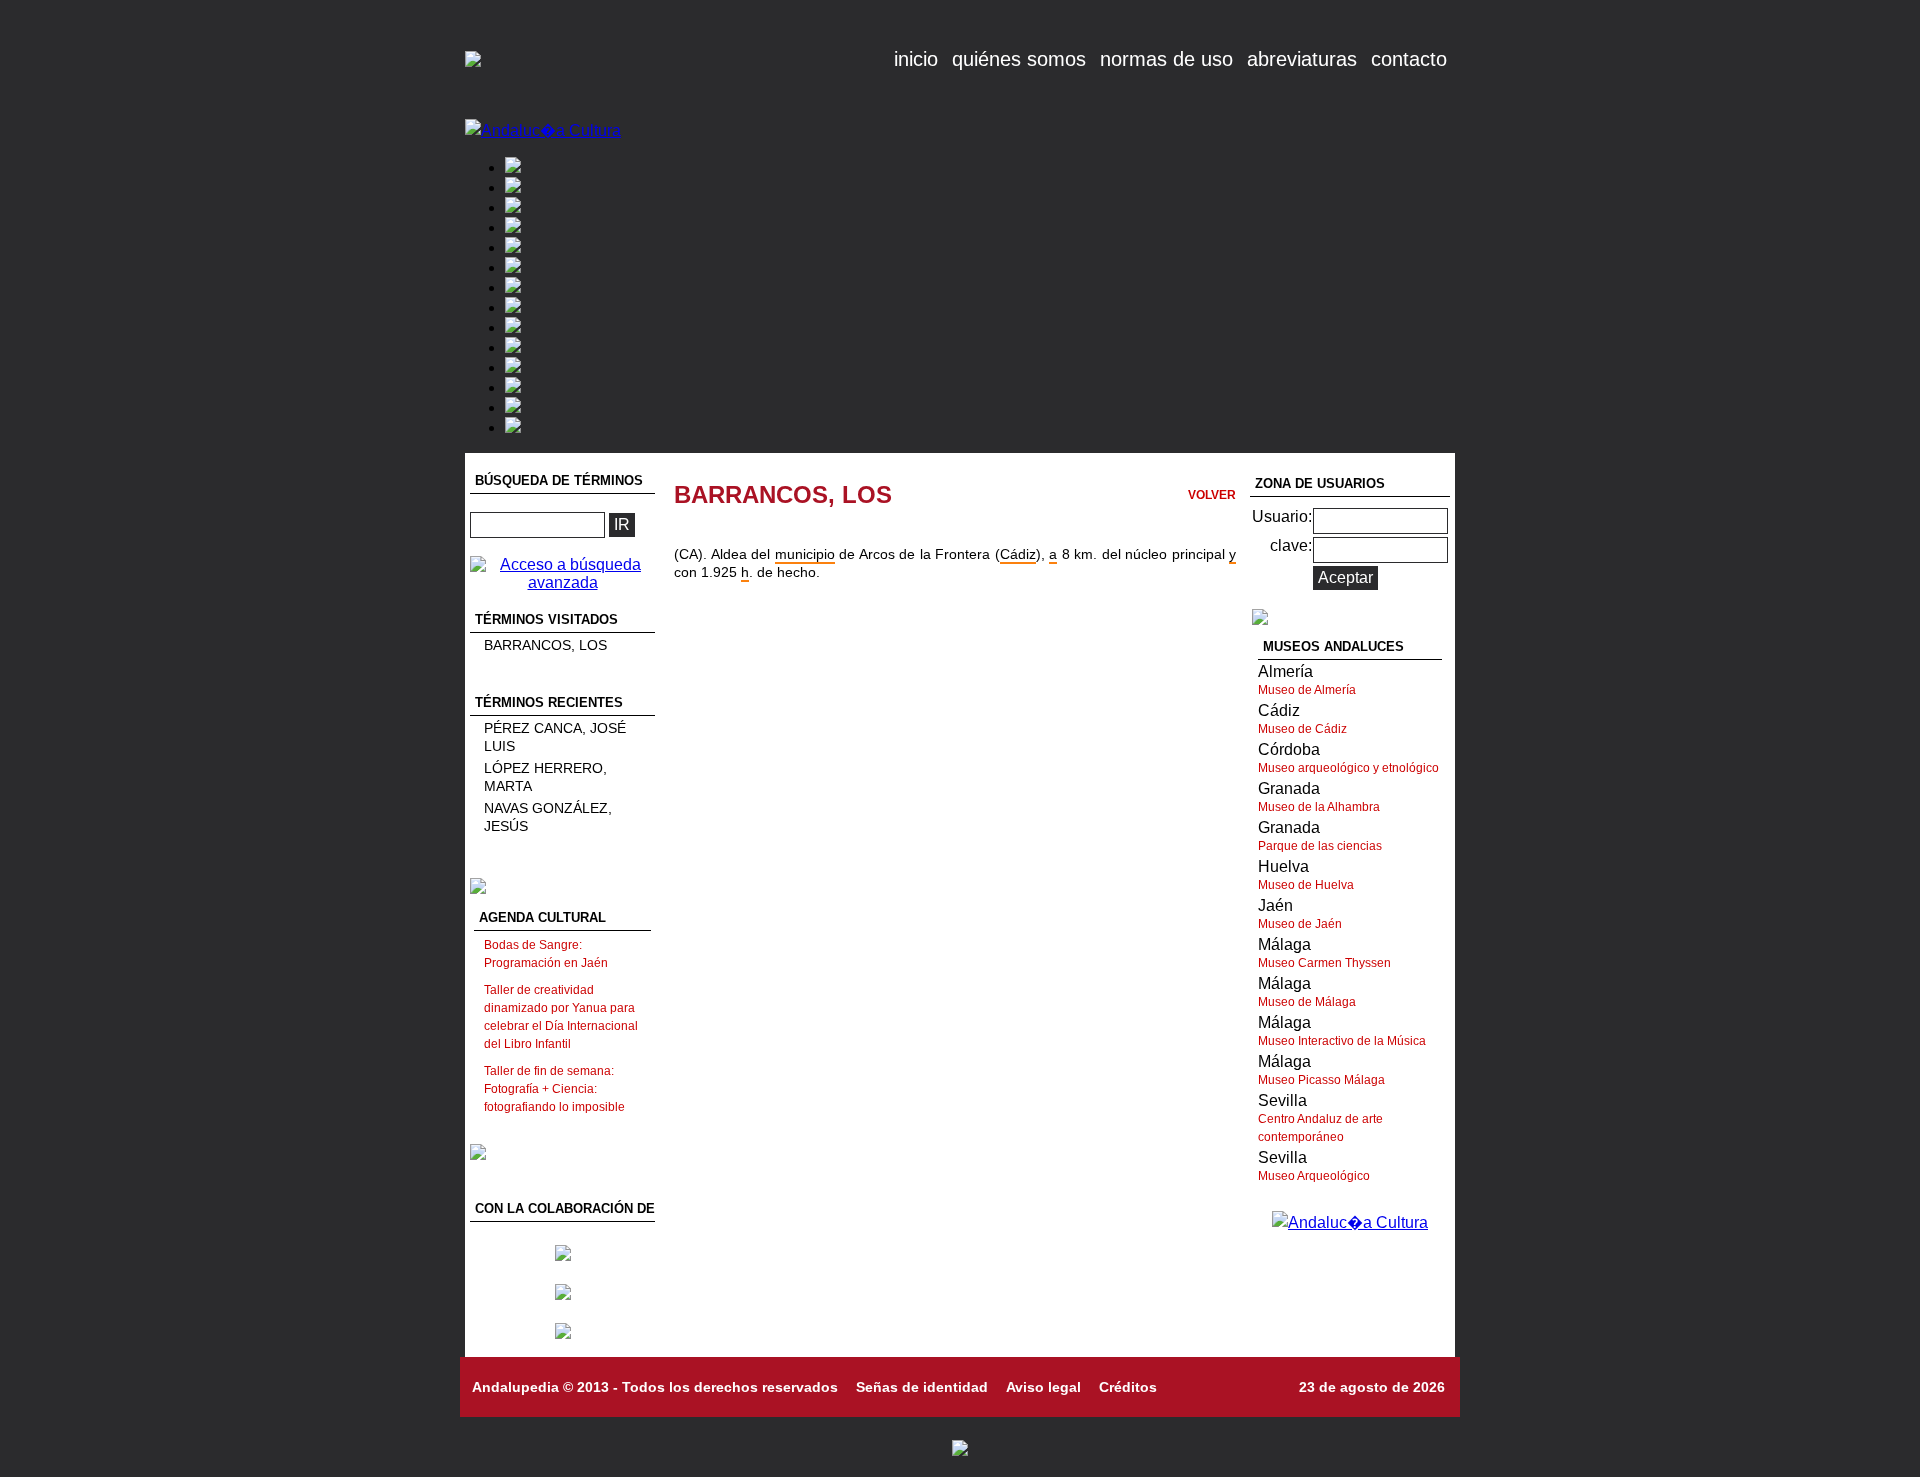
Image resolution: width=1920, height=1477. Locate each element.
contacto (1409, 59)
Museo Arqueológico (1314, 1176)
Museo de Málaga (1307, 1002)
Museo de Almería (1307, 690)
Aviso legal (1043, 1387)
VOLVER (1212, 495)
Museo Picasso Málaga (1321, 1080)
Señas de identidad (922, 1387)
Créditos (1128, 1387)
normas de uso (1166, 59)
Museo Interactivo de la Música (1342, 1041)
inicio (916, 59)
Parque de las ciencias (1320, 846)
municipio (805, 554)
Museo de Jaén (1300, 924)
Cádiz (1018, 554)
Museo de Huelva (1306, 885)
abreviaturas (1302, 59)
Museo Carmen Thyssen (1324, 963)
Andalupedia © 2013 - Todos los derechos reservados (655, 1387)
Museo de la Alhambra (1319, 807)
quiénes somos (1019, 59)
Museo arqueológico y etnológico (1348, 768)
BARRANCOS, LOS (545, 645)
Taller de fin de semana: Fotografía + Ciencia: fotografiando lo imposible (554, 1089)
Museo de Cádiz (1302, 729)
